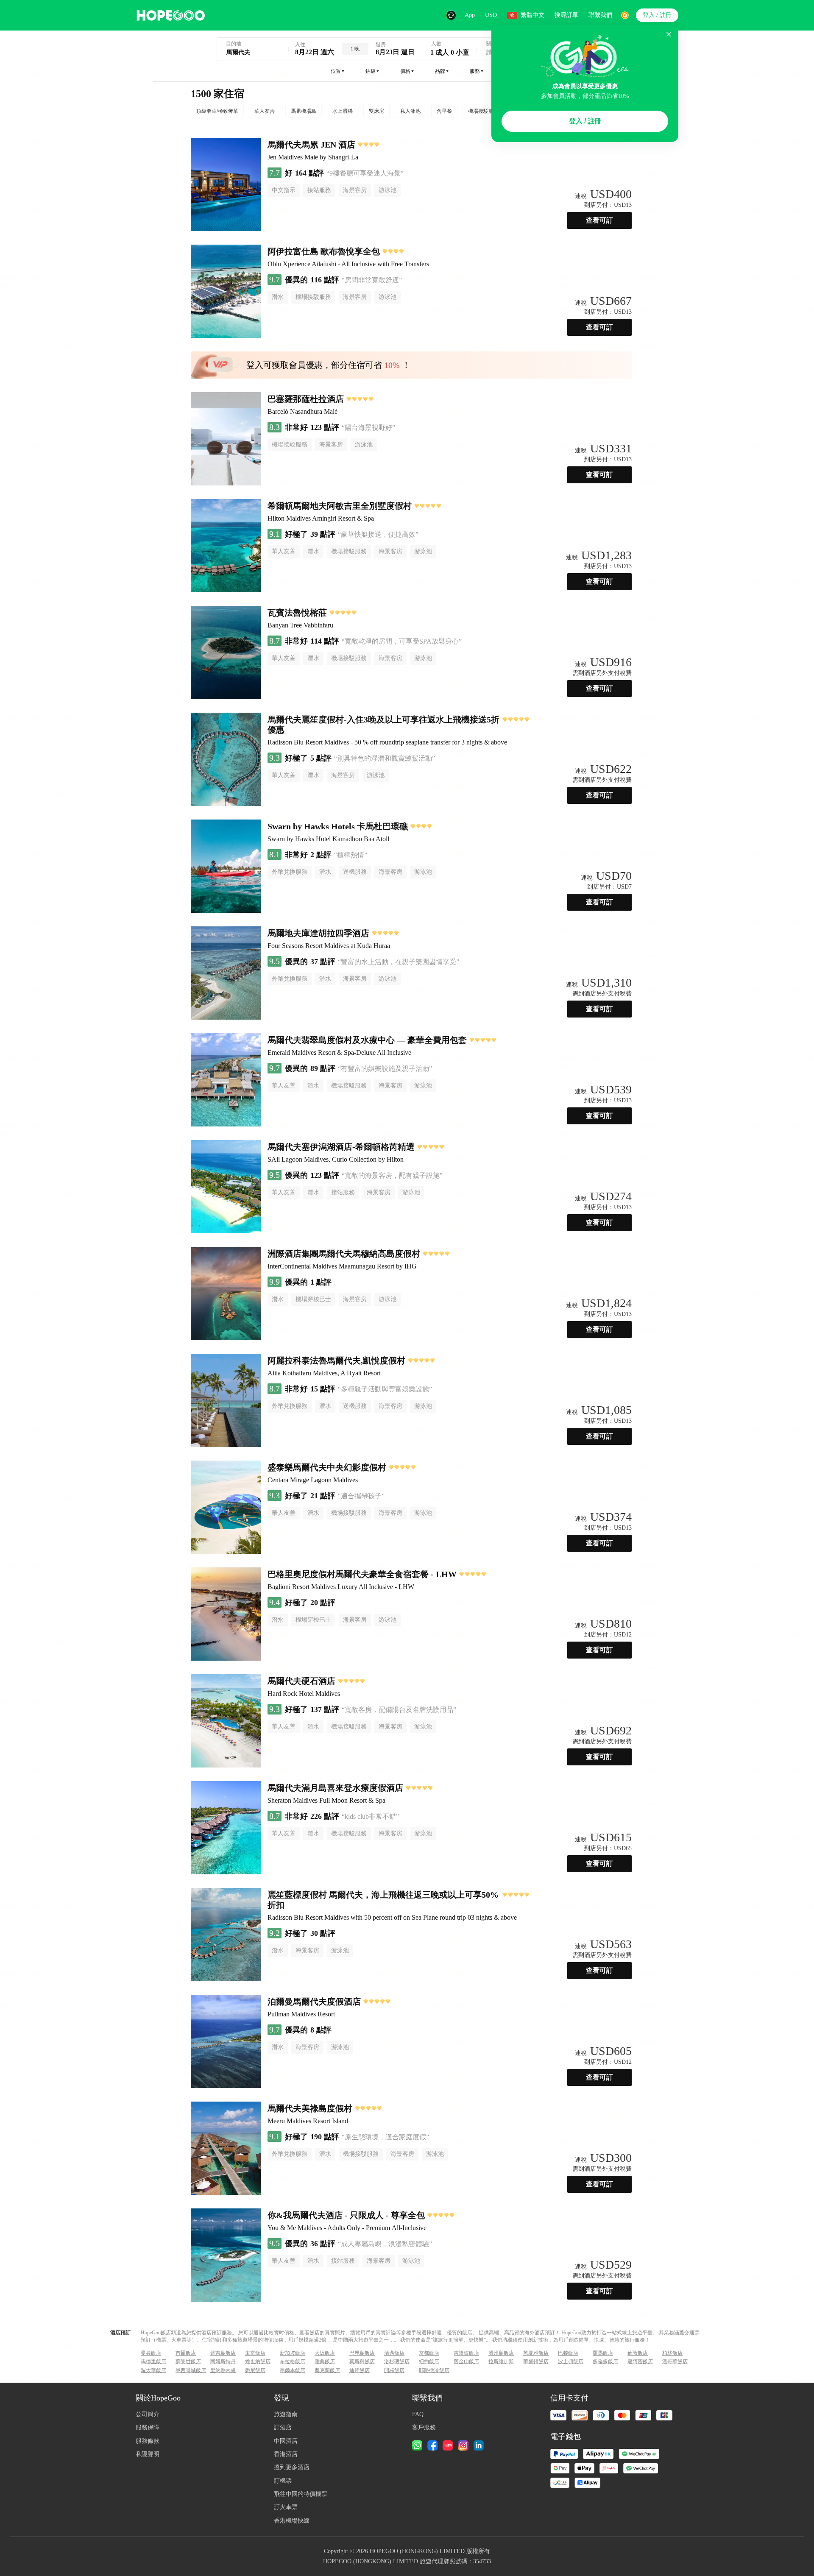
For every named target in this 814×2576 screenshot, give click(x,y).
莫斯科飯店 (362, 2361)
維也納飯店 (258, 2361)
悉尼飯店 (255, 2370)
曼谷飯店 (151, 2353)
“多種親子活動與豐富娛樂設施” (385, 1389)
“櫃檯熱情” (351, 855)
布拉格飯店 (293, 2361)
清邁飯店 (394, 2353)
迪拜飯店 (360, 2370)
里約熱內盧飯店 (227, 2370)
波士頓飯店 (571, 2361)
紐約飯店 (429, 2361)
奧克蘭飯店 (327, 2370)
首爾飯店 (186, 2353)
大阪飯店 (325, 2353)
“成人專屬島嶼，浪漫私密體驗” (385, 2244)
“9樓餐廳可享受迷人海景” (365, 173)
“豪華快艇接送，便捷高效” (378, 534)
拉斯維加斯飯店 (505, 2361)
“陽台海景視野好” (368, 428)
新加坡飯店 (293, 2353)
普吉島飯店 (223, 2353)
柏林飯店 (672, 2353)
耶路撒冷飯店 (434, 2370)
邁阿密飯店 (640, 2361)
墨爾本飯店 (293, 2370)
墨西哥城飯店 (191, 2370)
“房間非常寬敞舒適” (372, 280)
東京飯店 (255, 2353)
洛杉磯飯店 (397, 2361)
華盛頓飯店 (536, 2361)
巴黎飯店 (568, 2353)
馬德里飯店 (153, 2361)
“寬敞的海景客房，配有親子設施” (392, 1175)
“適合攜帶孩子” (361, 1496)
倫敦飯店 (638, 2353)
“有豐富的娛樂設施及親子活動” (385, 1069)
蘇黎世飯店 (188, 2361)
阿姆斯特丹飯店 (227, 2361)
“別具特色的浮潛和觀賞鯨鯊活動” (385, 758)
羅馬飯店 (603, 2353)
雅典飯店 (325, 2361)
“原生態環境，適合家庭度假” (385, 2137)
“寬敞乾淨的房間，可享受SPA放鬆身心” (402, 641)
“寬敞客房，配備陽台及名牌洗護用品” (399, 1710)
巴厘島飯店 (362, 2353)
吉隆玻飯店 (466, 2353)
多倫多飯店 (605, 2361)
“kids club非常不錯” (370, 1816)
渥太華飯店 (153, 2370)
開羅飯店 (394, 2370)
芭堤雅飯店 (536, 2353)
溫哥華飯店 (675, 2361)
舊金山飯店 (466, 2361)
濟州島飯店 (501, 2353)
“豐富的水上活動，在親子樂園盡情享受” (399, 962)
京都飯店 (429, 2353)
